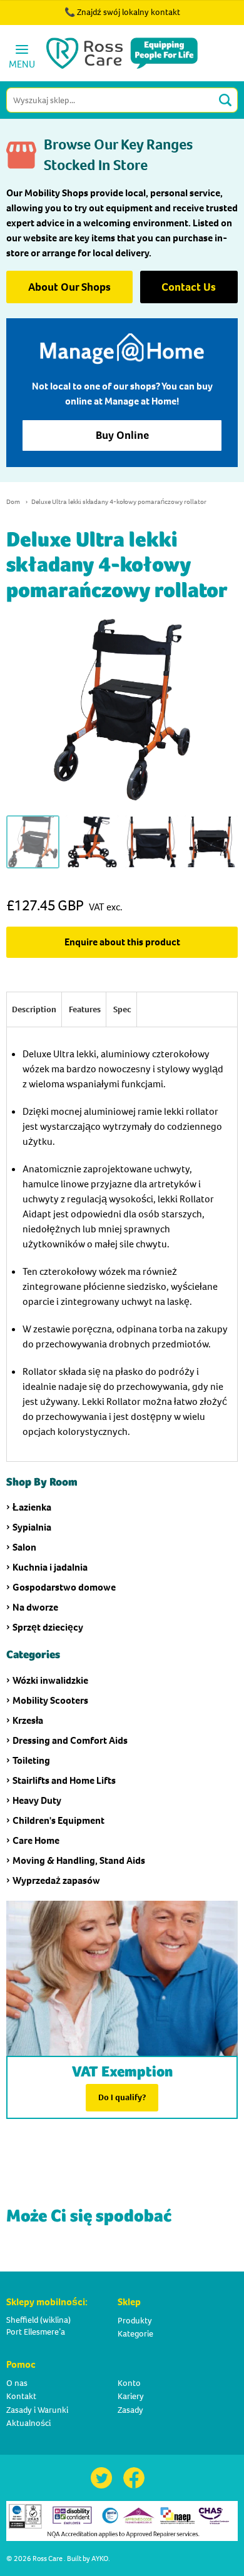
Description (34, 1009)
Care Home (36, 1840)
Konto (129, 2383)
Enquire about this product (122, 942)
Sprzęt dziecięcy (48, 1627)
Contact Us (189, 287)
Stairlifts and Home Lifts (64, 1780)
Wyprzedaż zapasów (56, 1880)
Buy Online (122, 435)
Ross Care (48, 2558)
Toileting (31, 1760)
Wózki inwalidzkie (50, 1680)
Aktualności (28, 2423)
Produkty (135, 2321)
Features (85, 1009)
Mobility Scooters (50, 1700)
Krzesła (28, 1720)
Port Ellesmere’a (36, 2332)
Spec (122, 1009)
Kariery (131, 2396)
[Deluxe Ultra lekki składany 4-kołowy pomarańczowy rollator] (33, 842)
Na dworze (35, 1607)
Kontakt (21, 2396)
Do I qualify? (122, 2097)
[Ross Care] (122, 53)
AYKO (100, 2558)
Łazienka (32, 1507)
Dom (13, 502)
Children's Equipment (58, 1820)
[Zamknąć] (199, 19)
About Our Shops (69, 287)
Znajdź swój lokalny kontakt (129, 12)
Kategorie (135, 2334)
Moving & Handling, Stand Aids (79, 1860)
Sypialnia (32, 1527)
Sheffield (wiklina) (38, 2320)
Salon (24, 1547)
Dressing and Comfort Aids (70, 1740)
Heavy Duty (37, 1800)
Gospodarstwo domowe (64, 1587)
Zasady (130, 2410)
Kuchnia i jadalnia (50, 1567)
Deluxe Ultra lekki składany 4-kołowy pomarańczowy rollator (119, 502)
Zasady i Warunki (37, 2410)
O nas (17, 2383)
